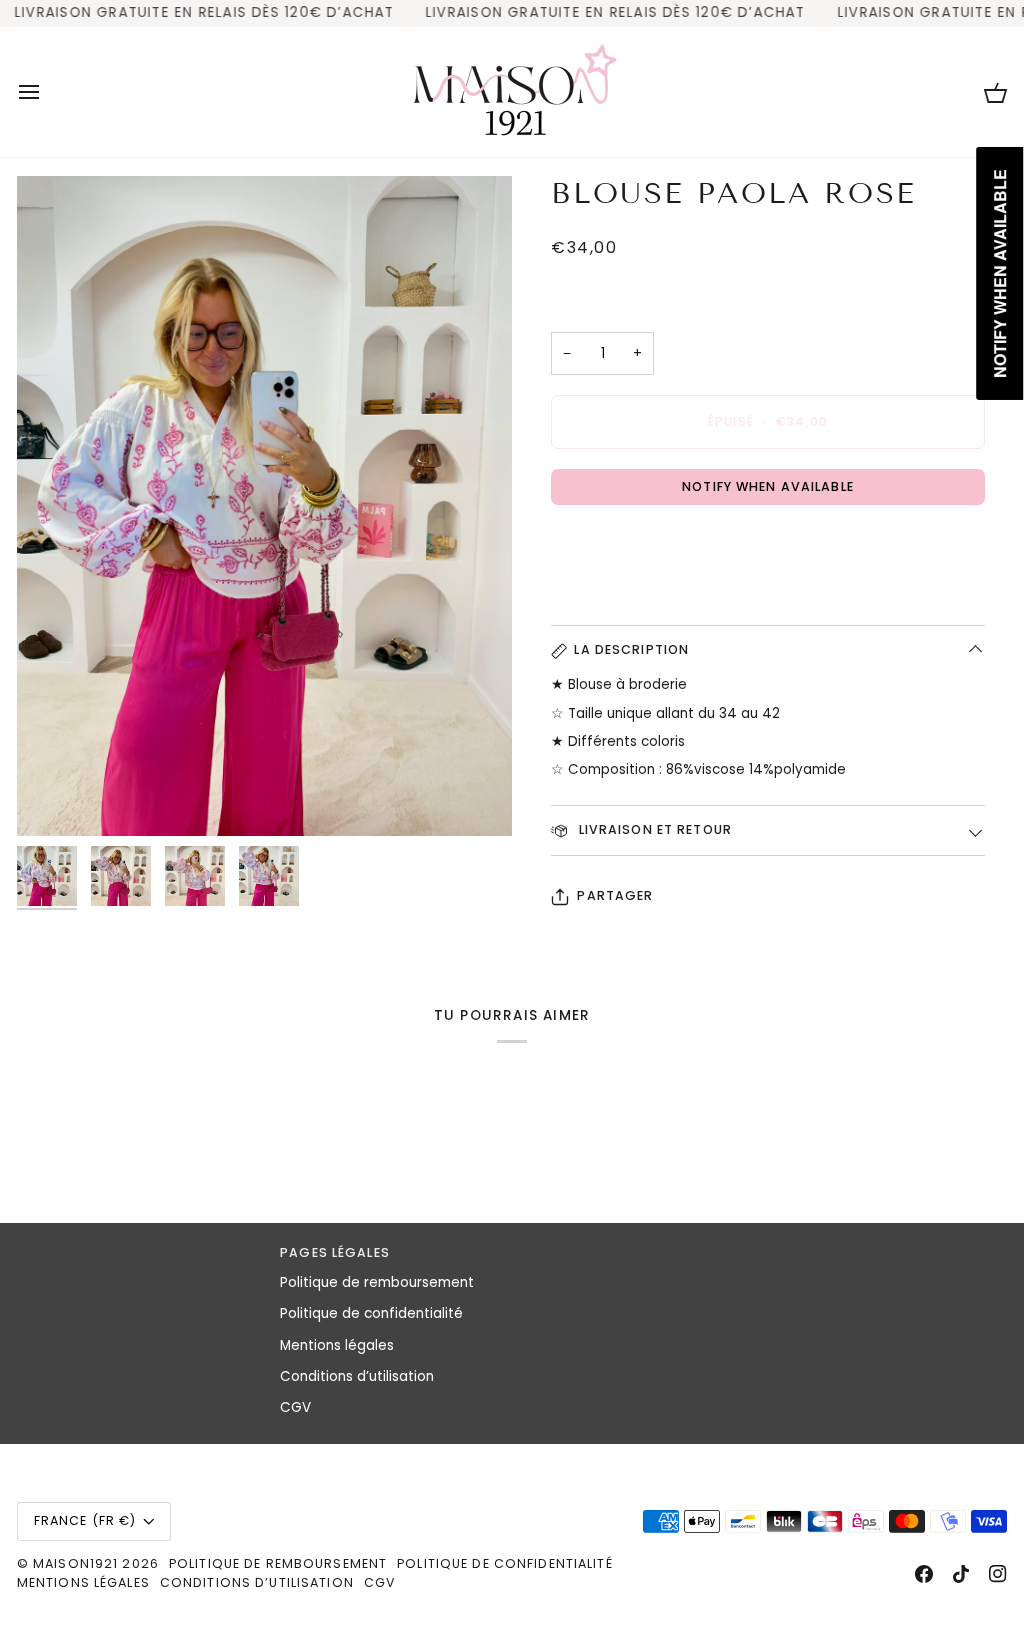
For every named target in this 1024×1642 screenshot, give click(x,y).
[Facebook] (924, 1574)
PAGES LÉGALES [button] (335, 1252)
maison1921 (75, 1563)
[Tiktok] (961, 1574)
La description (631, 649)
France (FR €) (85, 1520)
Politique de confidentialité (371, 1313)
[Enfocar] (264, 506)
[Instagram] (998, 1574)
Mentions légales (337, 1345)
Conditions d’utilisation (357, 1376)
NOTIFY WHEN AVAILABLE (768, 486)
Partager (615, 895)
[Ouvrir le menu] (47, 92)
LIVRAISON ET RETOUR (653, 829)
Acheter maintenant (768, 545)
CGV (295, 1407)
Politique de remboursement (377, 1282)
